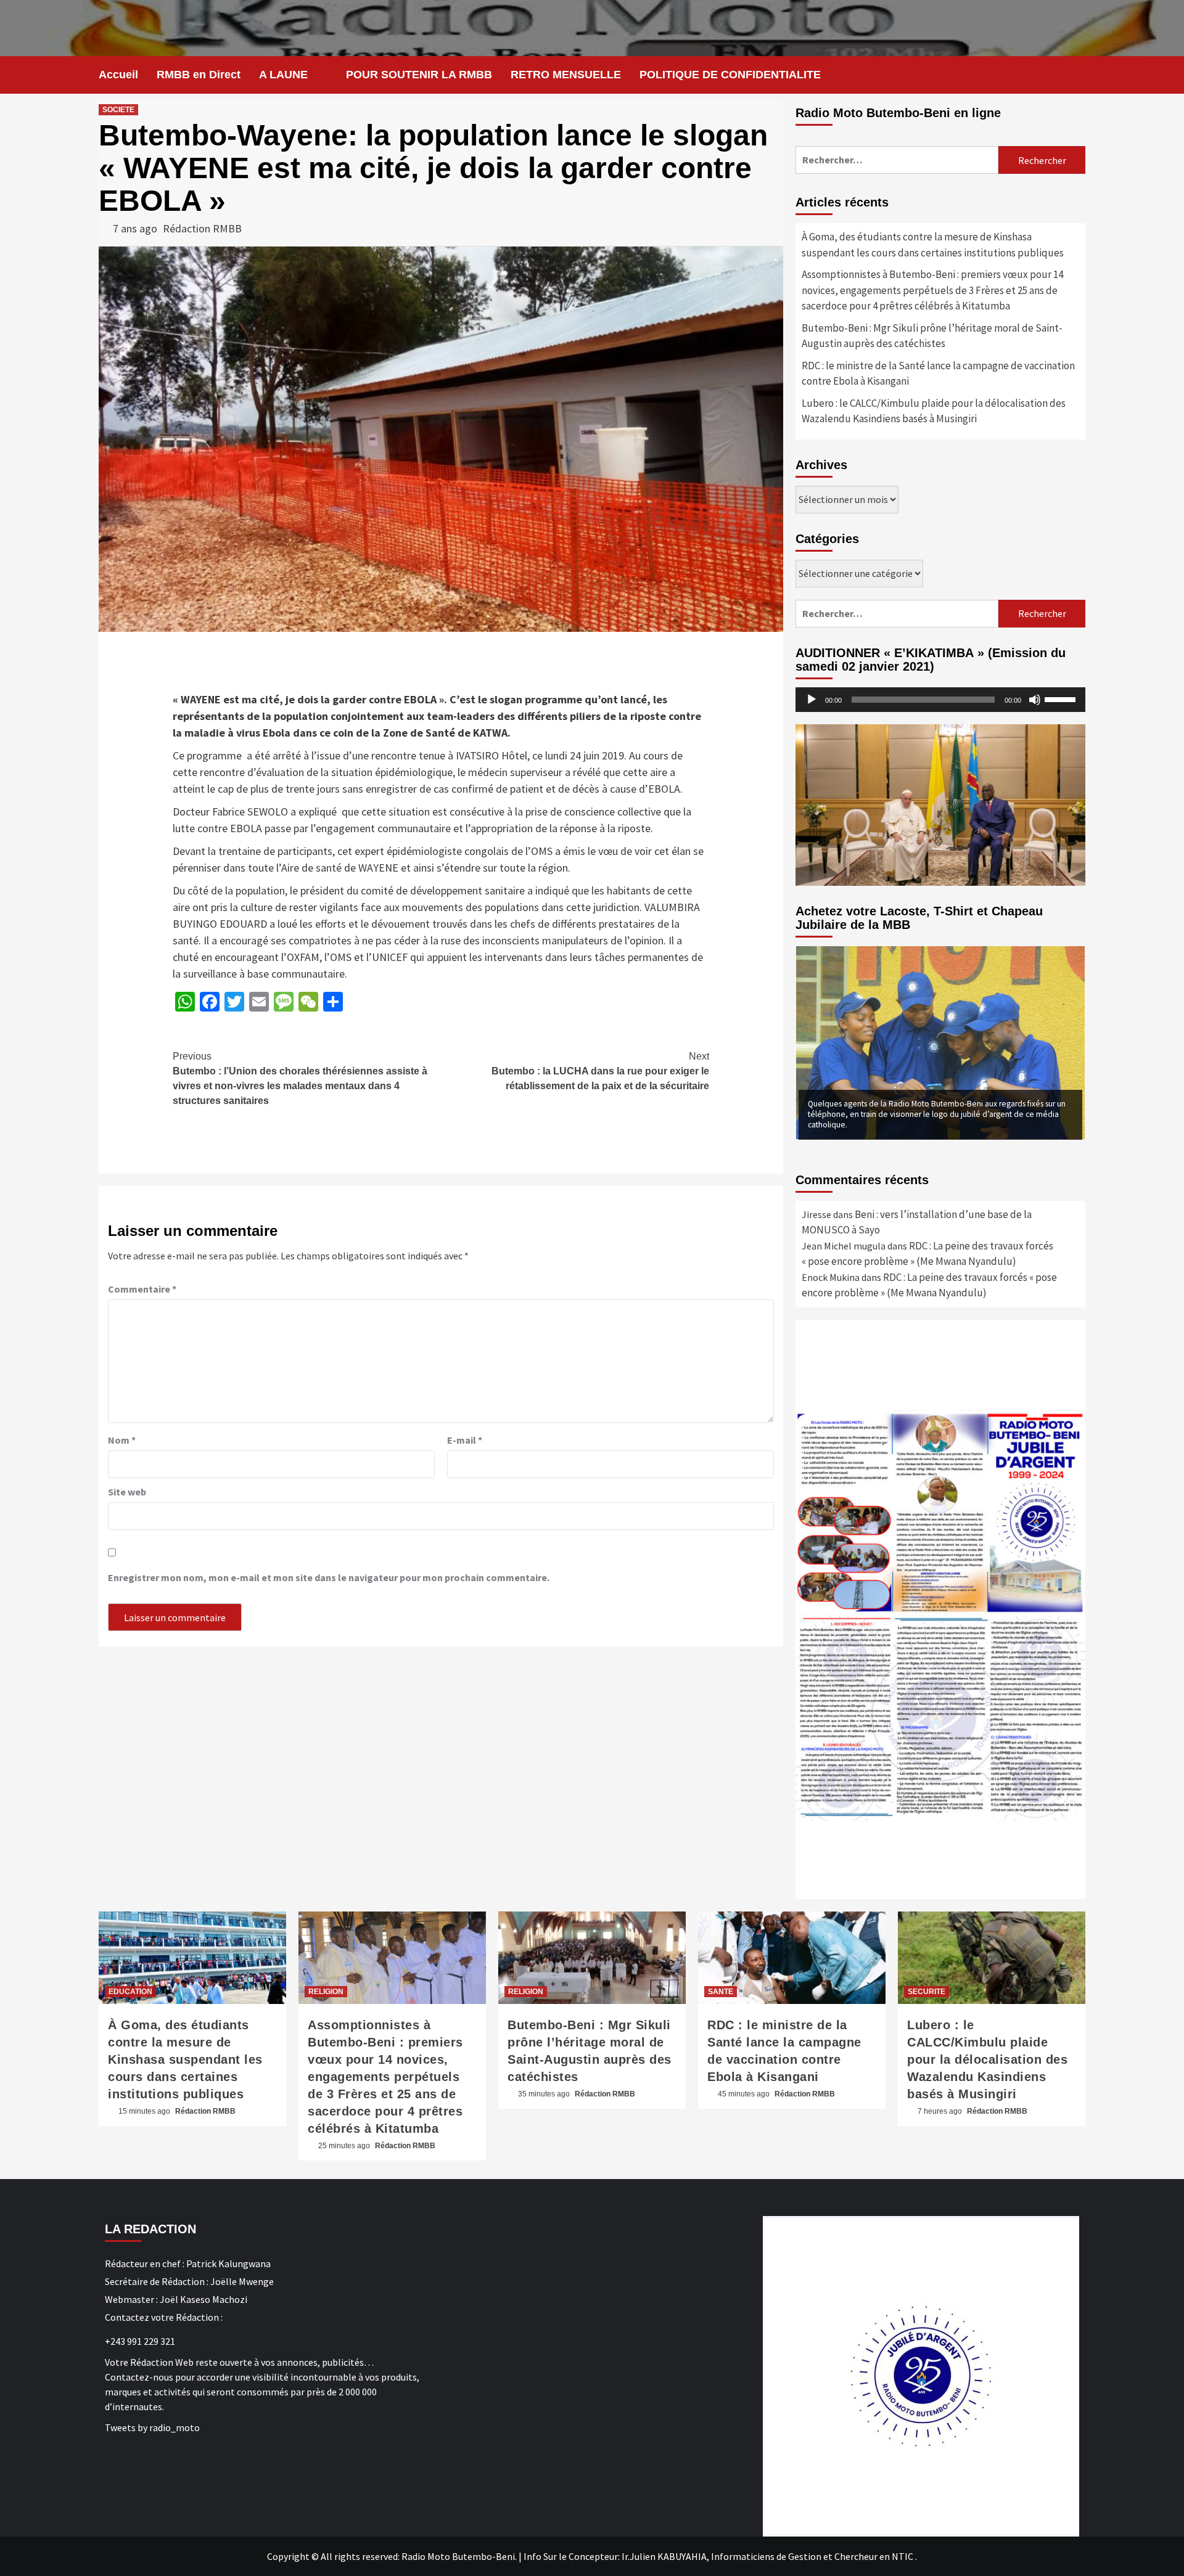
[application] (940, 700)
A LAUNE (283, 75)
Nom (122, 1440)
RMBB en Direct (199, 75)
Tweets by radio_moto (152, 2427)
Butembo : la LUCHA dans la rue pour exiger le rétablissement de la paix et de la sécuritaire (600, 1071)
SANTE (721, 1992)
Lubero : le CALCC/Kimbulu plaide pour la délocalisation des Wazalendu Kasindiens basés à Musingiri (934, 411)
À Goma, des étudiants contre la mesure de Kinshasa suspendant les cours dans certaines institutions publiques (933, 245)
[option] (940, 1042)
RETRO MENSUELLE (566, 75)
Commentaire (142, 1289)
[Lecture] (812, 700)
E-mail (465, 1440)
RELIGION (326, 1992)
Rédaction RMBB (202, 228)
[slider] (1062, 698)
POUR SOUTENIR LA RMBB (419, 75)
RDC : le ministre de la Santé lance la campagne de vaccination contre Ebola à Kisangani (938, 374)
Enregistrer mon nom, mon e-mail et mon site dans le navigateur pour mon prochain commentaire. (329, 1577)
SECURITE (927, 1992)
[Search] (1078, 75)
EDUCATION (130, 1992)
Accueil (118, 75)
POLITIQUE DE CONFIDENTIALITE (730, 75)
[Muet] (1035, 700)
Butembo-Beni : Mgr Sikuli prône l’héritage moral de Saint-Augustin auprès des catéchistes (932, 336)
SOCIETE (118, 110)
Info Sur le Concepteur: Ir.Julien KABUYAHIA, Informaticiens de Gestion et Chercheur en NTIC (718, 2556)
